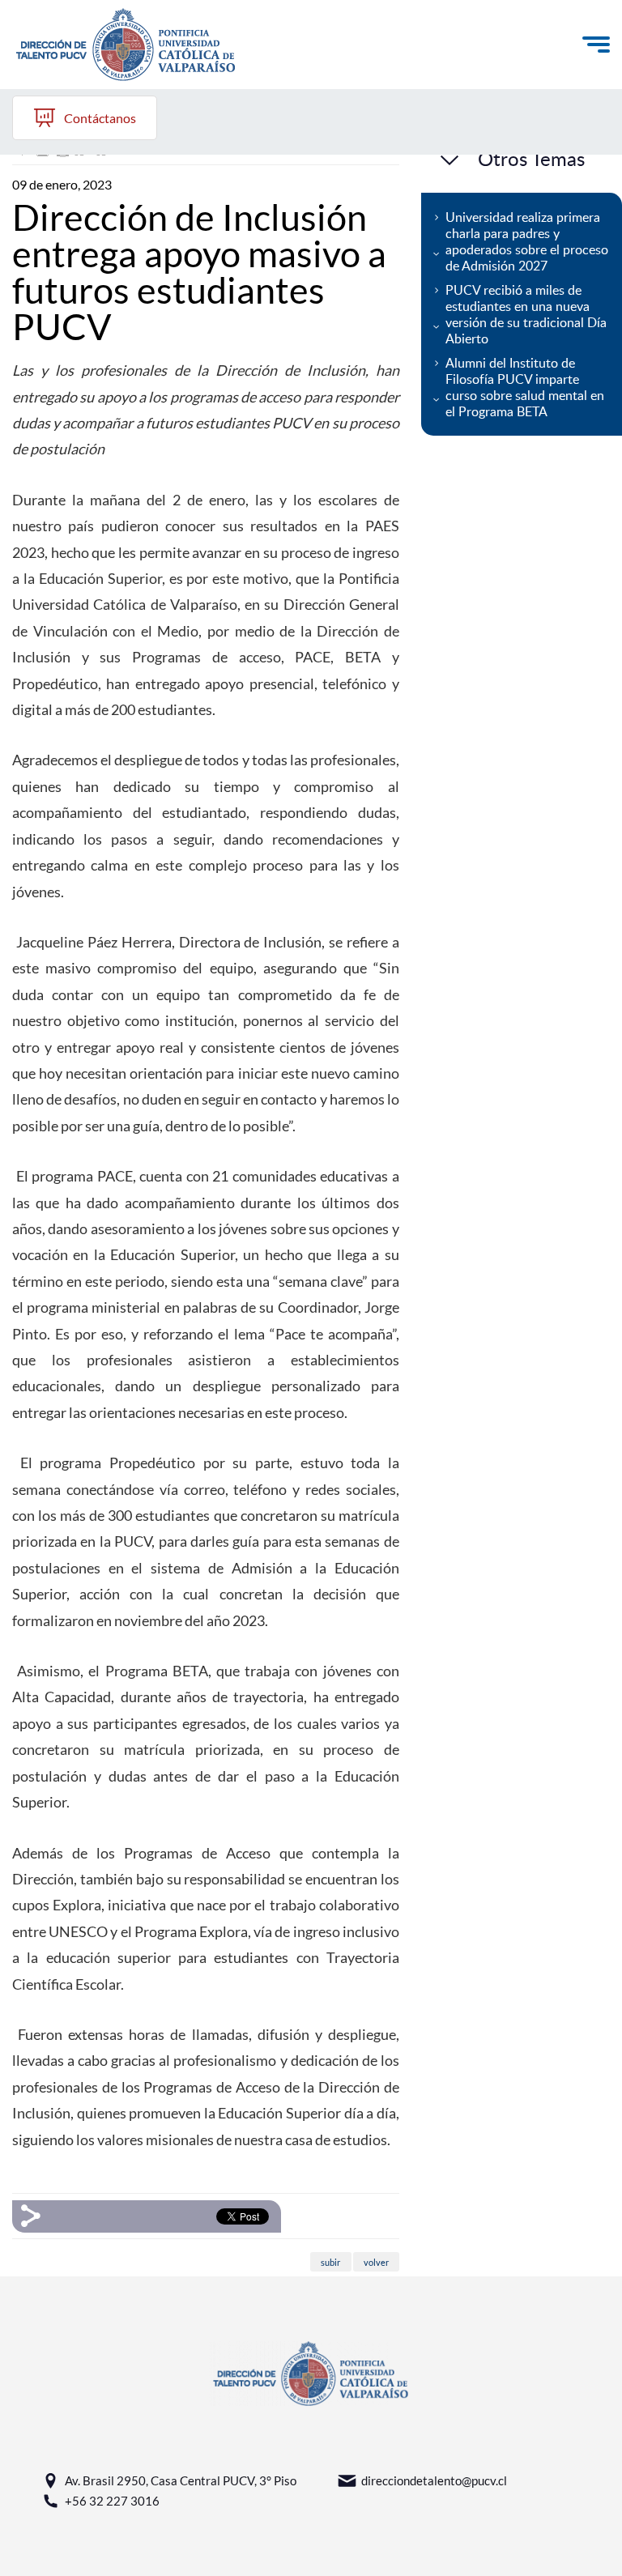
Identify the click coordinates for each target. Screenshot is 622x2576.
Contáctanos (100, 118)
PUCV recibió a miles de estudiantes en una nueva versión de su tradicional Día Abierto (526, 314)
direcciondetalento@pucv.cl (434, 2480)
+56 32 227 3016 (112, 2501)
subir (330, 2261)
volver (376, 2261)
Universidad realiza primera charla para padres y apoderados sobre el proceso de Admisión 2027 (527, 241)
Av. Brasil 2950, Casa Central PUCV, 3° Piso (181, 2480)
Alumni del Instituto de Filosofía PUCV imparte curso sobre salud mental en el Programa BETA (525, 387)
